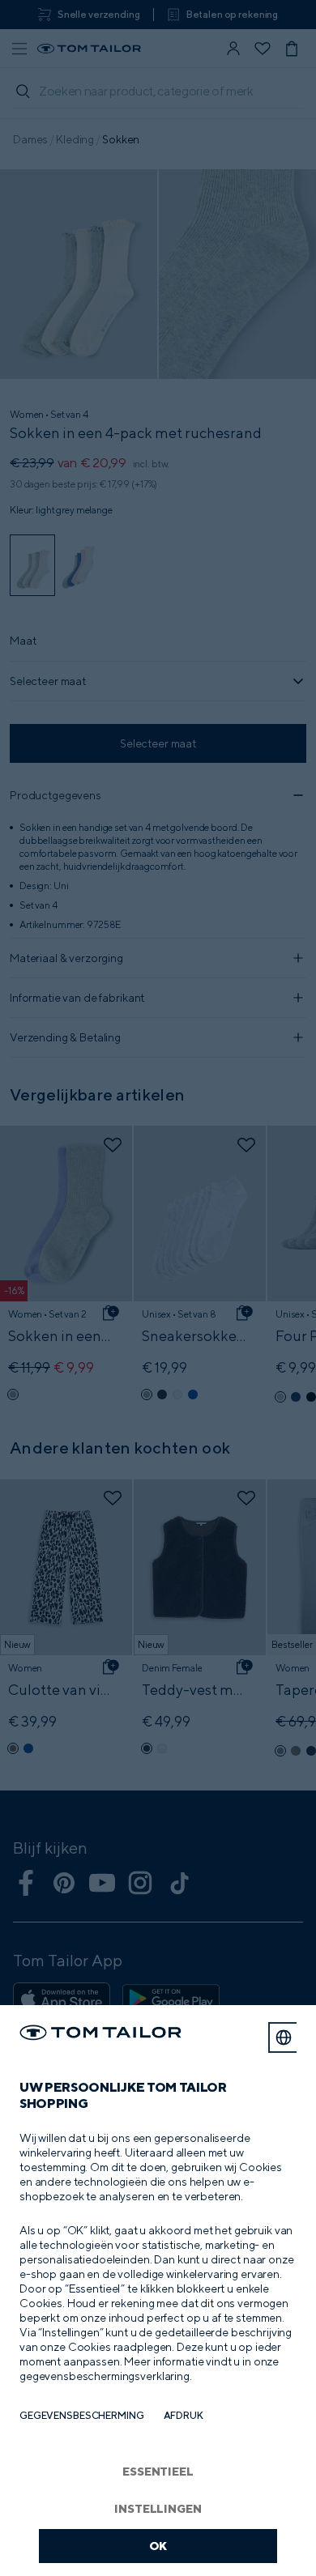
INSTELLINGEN (158, 2508)
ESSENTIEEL (158, 2471)
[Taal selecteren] (284, 2037)
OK (158, 2546)
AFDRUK (184, 2415)
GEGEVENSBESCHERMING (82, 2415)
